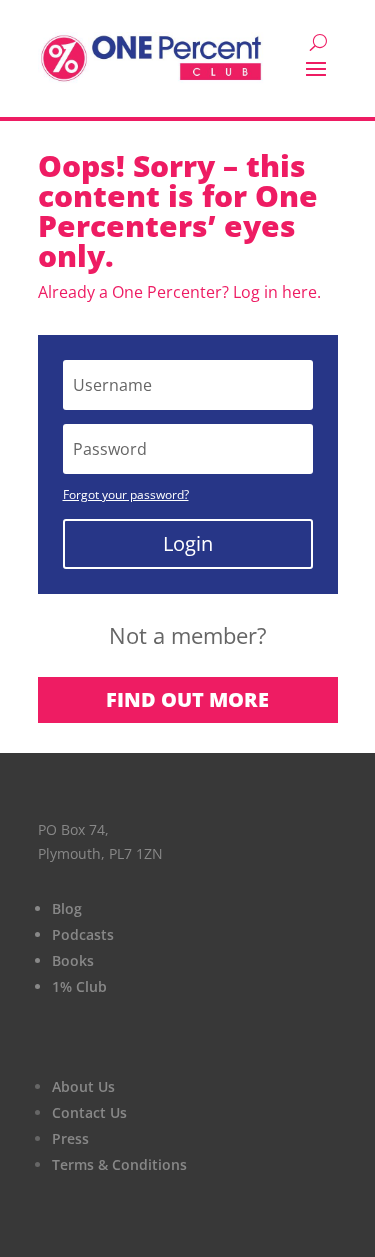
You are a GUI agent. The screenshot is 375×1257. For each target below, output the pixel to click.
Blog (67, 908)
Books (73, 960)
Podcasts (83, 934)
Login (188, 543)
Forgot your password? (126, 494)
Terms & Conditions (119, 1164)
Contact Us (89, 1112)
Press (70, 1138)
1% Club (79, 986)
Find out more (187, 699)
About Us (83, 1086)
